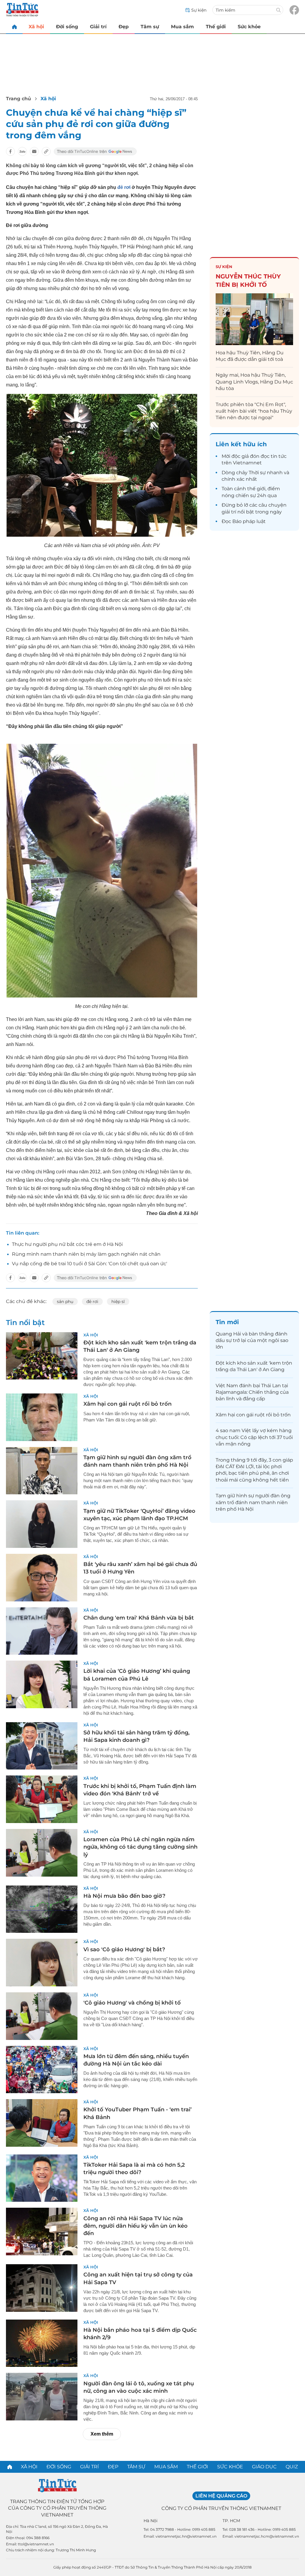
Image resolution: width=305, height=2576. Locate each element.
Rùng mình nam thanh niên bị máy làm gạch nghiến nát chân (86, 1254)
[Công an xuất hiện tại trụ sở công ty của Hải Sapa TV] (42, 2288)
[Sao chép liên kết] (46, 151)
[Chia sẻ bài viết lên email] (34, 151)
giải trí (229, 512)
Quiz (292, 2467)
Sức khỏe (249, 27)
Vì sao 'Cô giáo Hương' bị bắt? (124, 1949)
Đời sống (67, 27)
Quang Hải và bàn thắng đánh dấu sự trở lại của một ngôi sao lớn (252, 1341)
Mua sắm (182, 27)
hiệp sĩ (118, 1302)
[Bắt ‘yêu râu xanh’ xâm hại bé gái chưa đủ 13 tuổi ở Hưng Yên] (42, 1578)
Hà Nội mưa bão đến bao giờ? (124, 1896)
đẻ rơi (124, 187)
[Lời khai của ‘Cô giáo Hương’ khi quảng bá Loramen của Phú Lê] (42, 1684)
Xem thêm (102, 2434)
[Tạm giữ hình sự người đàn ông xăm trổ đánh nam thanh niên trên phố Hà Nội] (42, 1471)
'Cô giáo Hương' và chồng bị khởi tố (132, 2003)
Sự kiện (224, 267)
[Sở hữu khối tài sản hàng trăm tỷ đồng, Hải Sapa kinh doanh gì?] (42, 1746)
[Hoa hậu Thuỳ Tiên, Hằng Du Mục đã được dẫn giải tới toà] (254, 319)
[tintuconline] (14, 27)
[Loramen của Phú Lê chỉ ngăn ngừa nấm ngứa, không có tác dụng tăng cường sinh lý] (42, 1853)
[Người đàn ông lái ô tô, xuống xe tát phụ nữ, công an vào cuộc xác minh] (42, 2397)
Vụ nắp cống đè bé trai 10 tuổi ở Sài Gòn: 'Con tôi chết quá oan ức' (90, 1264)
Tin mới (227, 1322)
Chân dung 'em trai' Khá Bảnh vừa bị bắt (139, 1618)
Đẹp (124, 27)
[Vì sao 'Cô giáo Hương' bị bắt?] (42, 1963)
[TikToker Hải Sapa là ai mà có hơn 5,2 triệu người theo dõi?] (42, 2178)
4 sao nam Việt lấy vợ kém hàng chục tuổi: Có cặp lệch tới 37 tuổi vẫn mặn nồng (254, 1437)
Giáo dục (264, 2467)
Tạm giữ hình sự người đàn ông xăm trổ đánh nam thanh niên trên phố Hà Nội (253, 1502)
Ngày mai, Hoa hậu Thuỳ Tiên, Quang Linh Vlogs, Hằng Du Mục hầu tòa (254, 382)
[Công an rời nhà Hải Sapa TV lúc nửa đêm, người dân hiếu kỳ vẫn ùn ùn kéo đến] (42, 2232)
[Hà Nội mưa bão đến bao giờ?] (42, 1909)
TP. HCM (231, 2521)
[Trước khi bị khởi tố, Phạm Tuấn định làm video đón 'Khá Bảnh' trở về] (42, 1799)
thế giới (256, 489)
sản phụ (65, 1302)
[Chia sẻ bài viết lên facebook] (10, 151)
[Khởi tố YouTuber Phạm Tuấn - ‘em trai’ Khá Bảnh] (42, 2123)
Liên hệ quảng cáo (221, 2496)
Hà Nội (151, 2521)
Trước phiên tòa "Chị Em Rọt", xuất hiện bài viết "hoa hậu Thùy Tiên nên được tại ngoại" (254, 411)
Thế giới (216, 27)
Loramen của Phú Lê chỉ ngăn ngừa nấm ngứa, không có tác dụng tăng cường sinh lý (140, 1847)
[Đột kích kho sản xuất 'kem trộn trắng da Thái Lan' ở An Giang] (42, 1356)
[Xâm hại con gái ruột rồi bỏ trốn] (42, 1417)
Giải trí (98, 27)
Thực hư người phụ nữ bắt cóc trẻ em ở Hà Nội (67, 1244)
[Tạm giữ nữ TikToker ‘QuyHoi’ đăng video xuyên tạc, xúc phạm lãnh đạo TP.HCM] (42, 1524)
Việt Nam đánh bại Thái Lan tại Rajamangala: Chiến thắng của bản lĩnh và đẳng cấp (252, 1392)
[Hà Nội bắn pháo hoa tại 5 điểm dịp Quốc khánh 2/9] (42, 2343)
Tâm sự (150, 27)
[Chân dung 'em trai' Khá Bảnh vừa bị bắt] (42, 1631)
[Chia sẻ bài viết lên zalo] (22, 151)
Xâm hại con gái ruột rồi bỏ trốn (127, 1404)
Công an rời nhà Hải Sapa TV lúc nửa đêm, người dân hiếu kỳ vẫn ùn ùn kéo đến (136, 2226)
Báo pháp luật (249, 521)
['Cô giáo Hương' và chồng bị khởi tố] (42, 2016)
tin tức (279, 456)
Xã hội (36, 27)
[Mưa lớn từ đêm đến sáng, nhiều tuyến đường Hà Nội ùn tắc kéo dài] (42, 2070)
